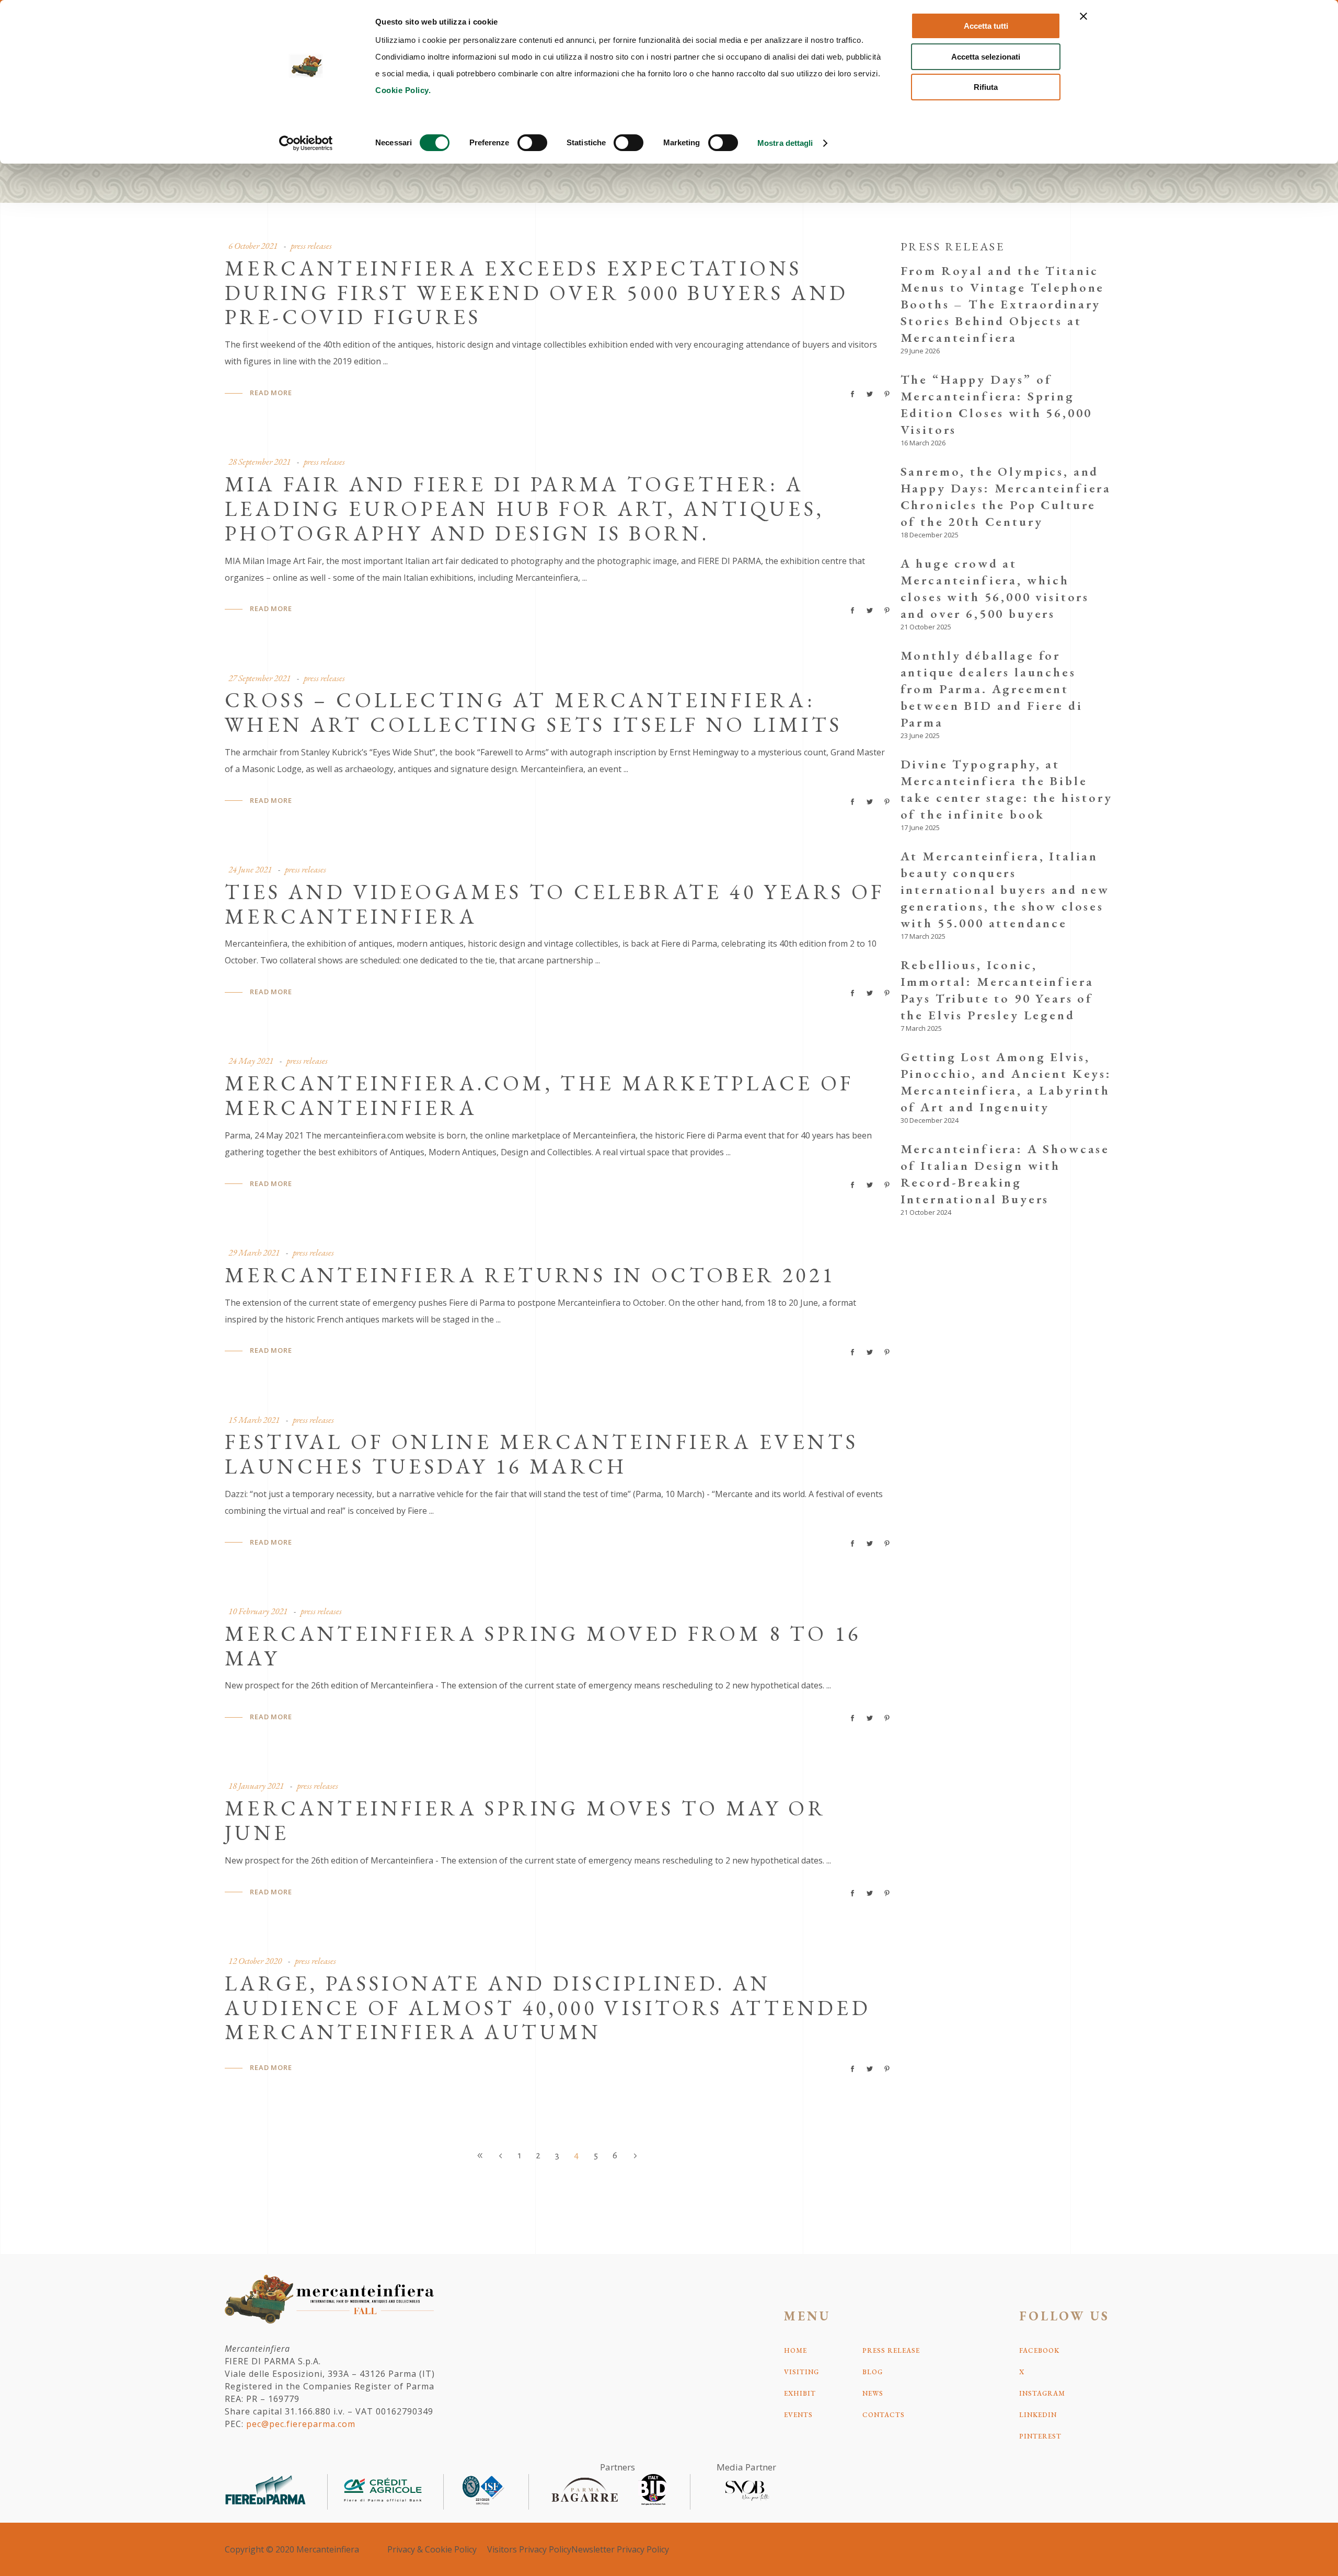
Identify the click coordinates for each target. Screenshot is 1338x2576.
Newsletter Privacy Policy (620, 2549)
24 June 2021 (250, 869)
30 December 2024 (930, 1120)
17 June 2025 (920, 827)
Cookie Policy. (403, 90)
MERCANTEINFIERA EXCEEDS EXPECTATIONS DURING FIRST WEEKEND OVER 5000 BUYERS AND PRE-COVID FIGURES (537, 293)
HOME (795, 2350)
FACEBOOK (1039, 2350)
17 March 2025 (923, 936)
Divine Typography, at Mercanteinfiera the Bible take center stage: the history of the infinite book (1007, 789)
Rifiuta (986, 87)
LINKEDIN (1038, 2415)
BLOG (873, 2372)
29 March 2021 (254, 1252)
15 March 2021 (254, 1420)
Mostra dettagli (785, 143)
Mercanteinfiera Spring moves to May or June (525, 1820)
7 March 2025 (921, 1028)
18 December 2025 (930, 535)
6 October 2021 (253, 246)
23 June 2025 (920, 735)
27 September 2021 (259, 678)
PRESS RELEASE (891, 2350)
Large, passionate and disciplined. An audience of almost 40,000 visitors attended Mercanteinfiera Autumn (548, 2008)
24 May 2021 (251, 1061)
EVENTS (798, 2415)
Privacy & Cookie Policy (432, 2549)
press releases (311, 246)
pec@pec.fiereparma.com (301, 2424)
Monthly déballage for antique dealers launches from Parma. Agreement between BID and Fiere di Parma (992, 689)
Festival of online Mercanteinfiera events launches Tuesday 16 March (541, 1454)
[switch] (532, 143)
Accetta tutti (986, 26)
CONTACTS (884, 2415)
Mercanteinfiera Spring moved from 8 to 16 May (543, 1646)
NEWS (873, 2393)
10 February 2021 (258, 1611)
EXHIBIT (800, 2393)
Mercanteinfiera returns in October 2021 (530, 1275)
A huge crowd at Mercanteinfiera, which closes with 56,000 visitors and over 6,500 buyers (995, 588)
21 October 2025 (926, 627)
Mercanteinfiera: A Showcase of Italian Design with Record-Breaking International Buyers (1005, 1174)
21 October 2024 (926, 1212)
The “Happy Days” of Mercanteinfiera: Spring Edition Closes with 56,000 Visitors (997, 404)
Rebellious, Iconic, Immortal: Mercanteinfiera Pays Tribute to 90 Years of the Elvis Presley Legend (997, 990)
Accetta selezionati (986, 57)
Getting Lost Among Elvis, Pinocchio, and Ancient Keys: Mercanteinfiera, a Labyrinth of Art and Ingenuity (1006, 1082)
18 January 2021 (256, 1786)
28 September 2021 (259, 462)
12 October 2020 (255, 1961)
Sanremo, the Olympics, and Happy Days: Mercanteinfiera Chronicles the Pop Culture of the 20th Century (1006, 496)
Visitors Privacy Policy (529, 2549)
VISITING (801, 2372)
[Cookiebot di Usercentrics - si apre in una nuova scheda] (306, 143)
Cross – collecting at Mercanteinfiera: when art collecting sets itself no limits (533, 712)
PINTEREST (1040, 2436)
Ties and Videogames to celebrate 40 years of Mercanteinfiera (555, 904)
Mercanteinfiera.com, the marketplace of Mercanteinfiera (539, 1095)
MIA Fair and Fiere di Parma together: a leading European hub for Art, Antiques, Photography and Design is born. (525, 509)
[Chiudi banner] (1083, 16)
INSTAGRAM (1042, 2393)
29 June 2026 (920, 351)
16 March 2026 (923, 443)
